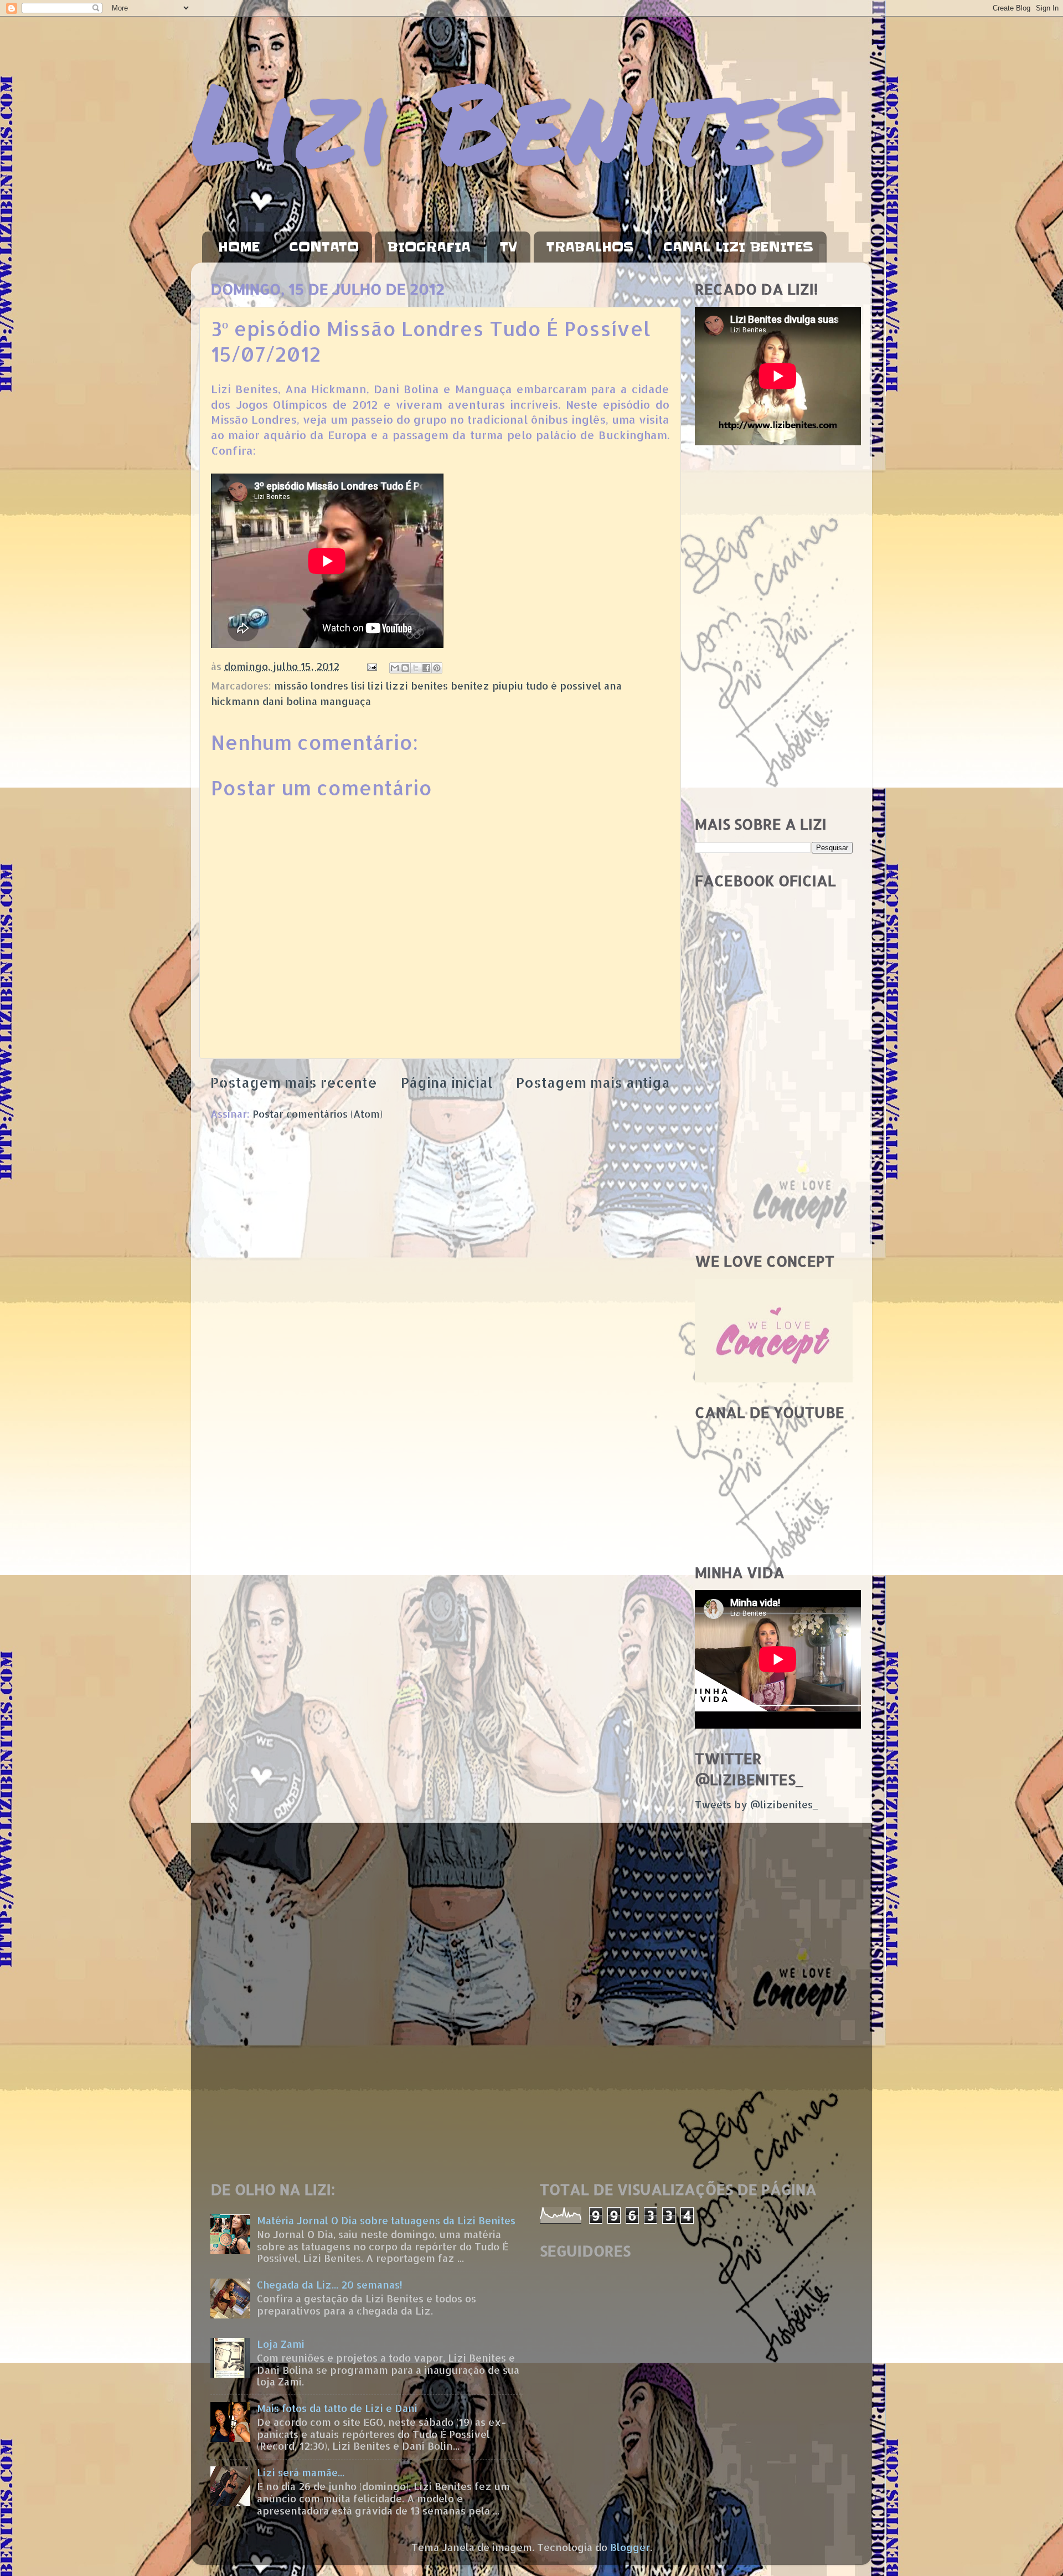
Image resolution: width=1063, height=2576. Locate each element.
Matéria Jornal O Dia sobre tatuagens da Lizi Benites (386, 2220)
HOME (239, 247)
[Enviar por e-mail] (395, 668)
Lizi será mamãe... (301, 2472)
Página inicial (447, 1082)
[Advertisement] (774, 631)
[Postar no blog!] (405, 668)
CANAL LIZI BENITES (738, 247)
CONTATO (324, 247)
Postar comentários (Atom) (318, 1114)
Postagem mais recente (294, 1082)
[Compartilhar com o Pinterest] (437, 668)
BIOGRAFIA (429, 247)
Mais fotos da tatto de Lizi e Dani (337, 2408)
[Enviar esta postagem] (371, 666)
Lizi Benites (509, 120)
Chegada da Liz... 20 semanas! (330, 2284)
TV (509, 247)
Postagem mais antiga (593, 1082)
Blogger (630, 2547)
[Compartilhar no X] (416, 668)
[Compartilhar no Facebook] (426, 668)
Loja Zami (281, 2344)
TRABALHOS (590, 247)
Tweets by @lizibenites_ (756, 1804)
